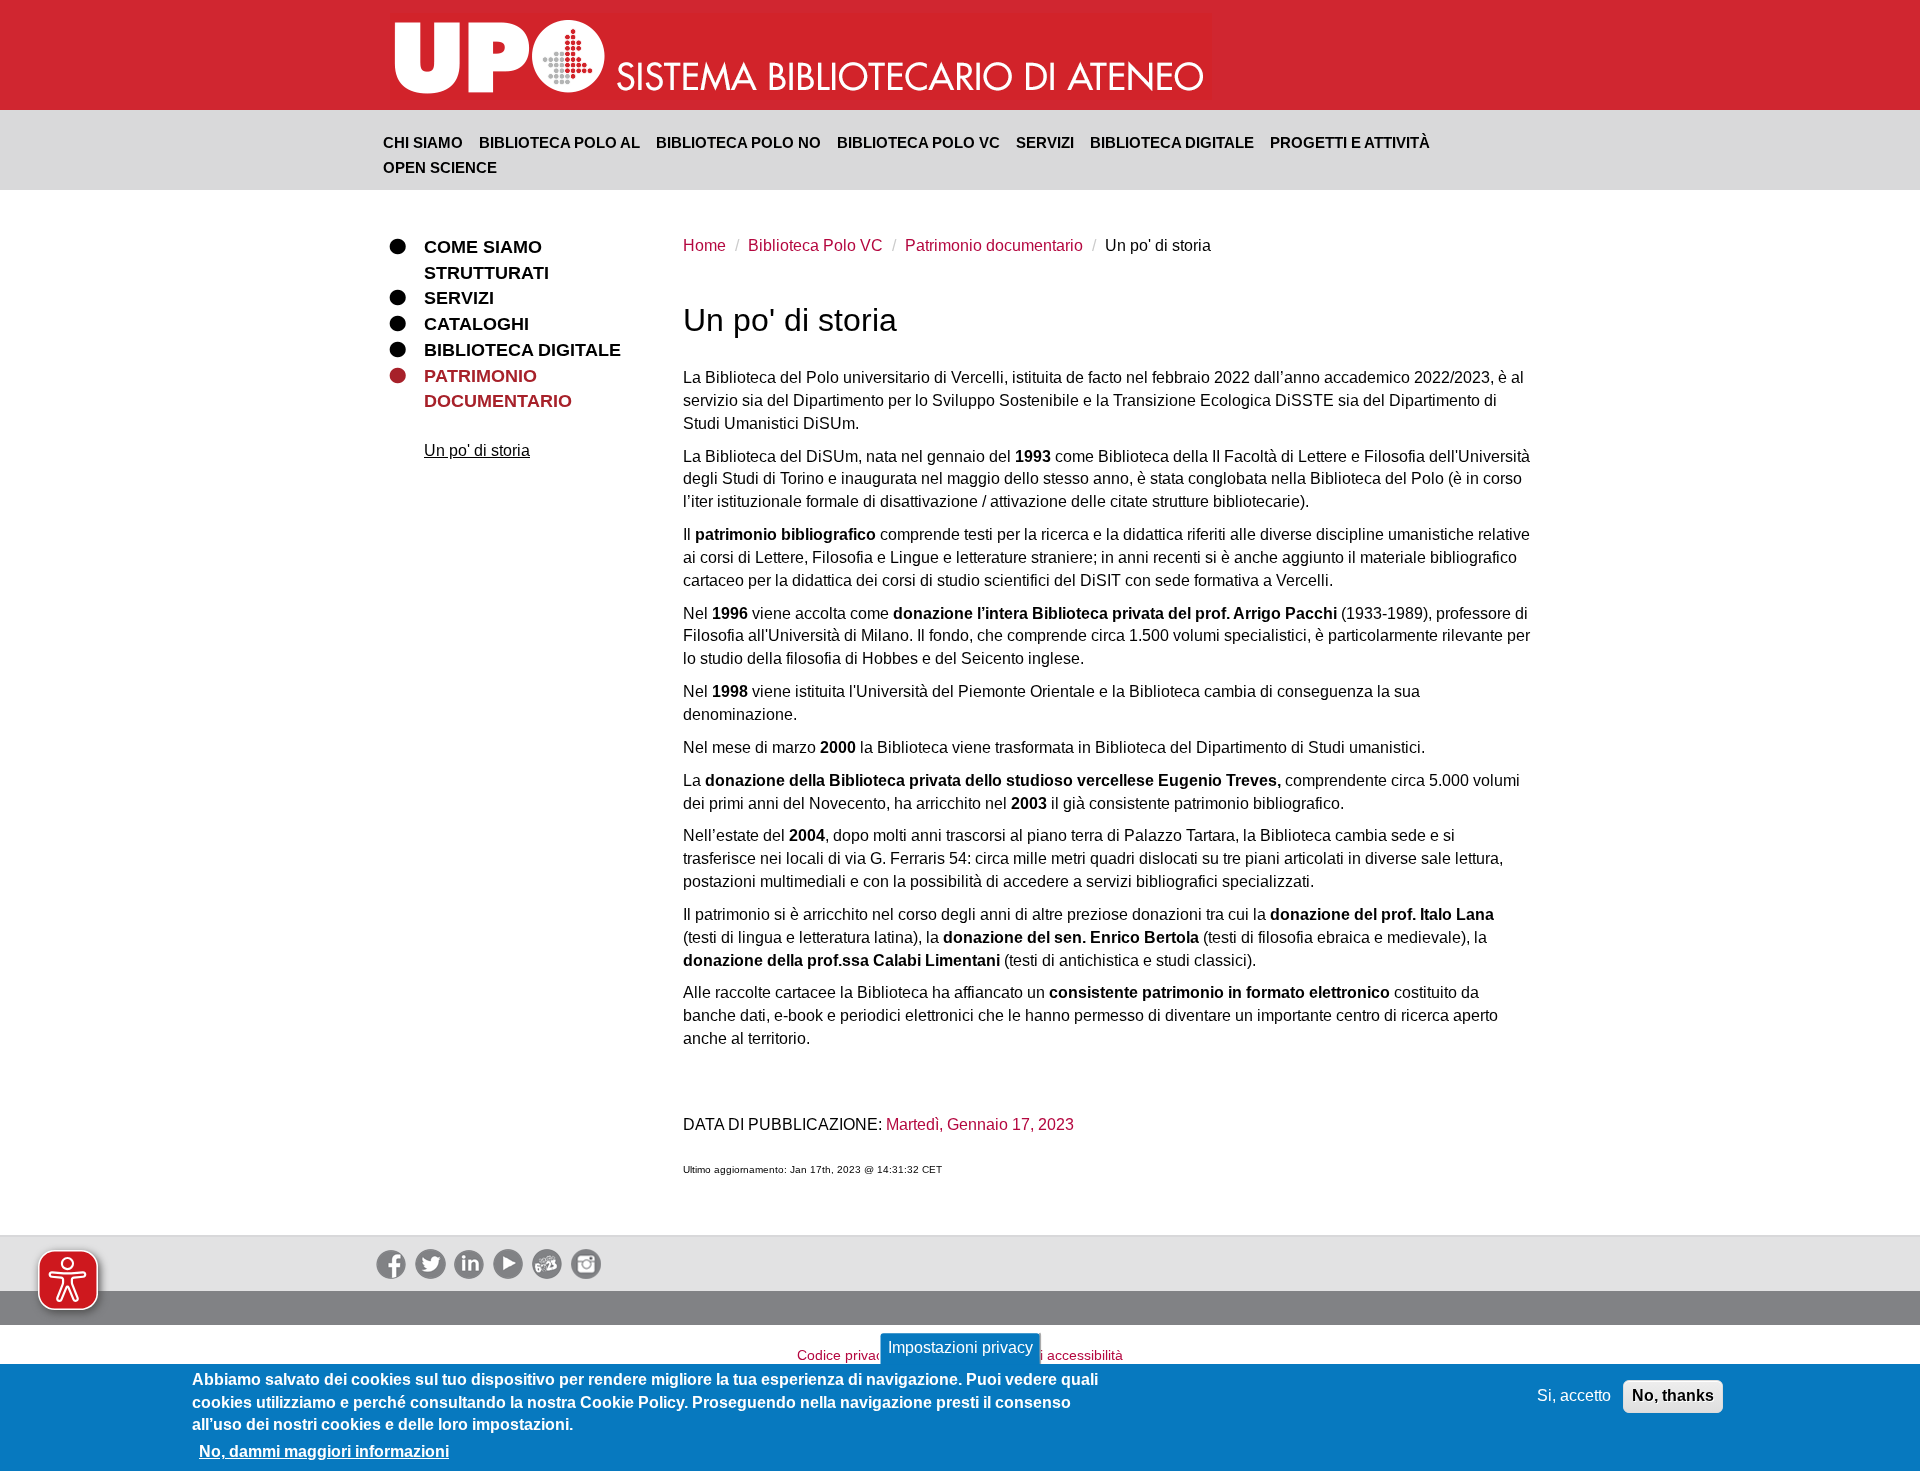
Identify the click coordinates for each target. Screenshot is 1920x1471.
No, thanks (1673, 1395)
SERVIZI (1045, 142)
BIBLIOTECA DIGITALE (1172, 142)
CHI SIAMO (423, 142)
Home (704, 245)
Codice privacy (843, 1355)
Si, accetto (1574, 1395)
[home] (912, 59)
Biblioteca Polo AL (559, 142)
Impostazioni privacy (960, 1347)
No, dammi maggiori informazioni (324, 1451)
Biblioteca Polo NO (738, 142)
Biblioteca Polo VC (918, 142)
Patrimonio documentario (994, 245)
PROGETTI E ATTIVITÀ (1350, 142)
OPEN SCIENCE (440, 167)
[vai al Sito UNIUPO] (501, 59)
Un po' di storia (477, 450)
